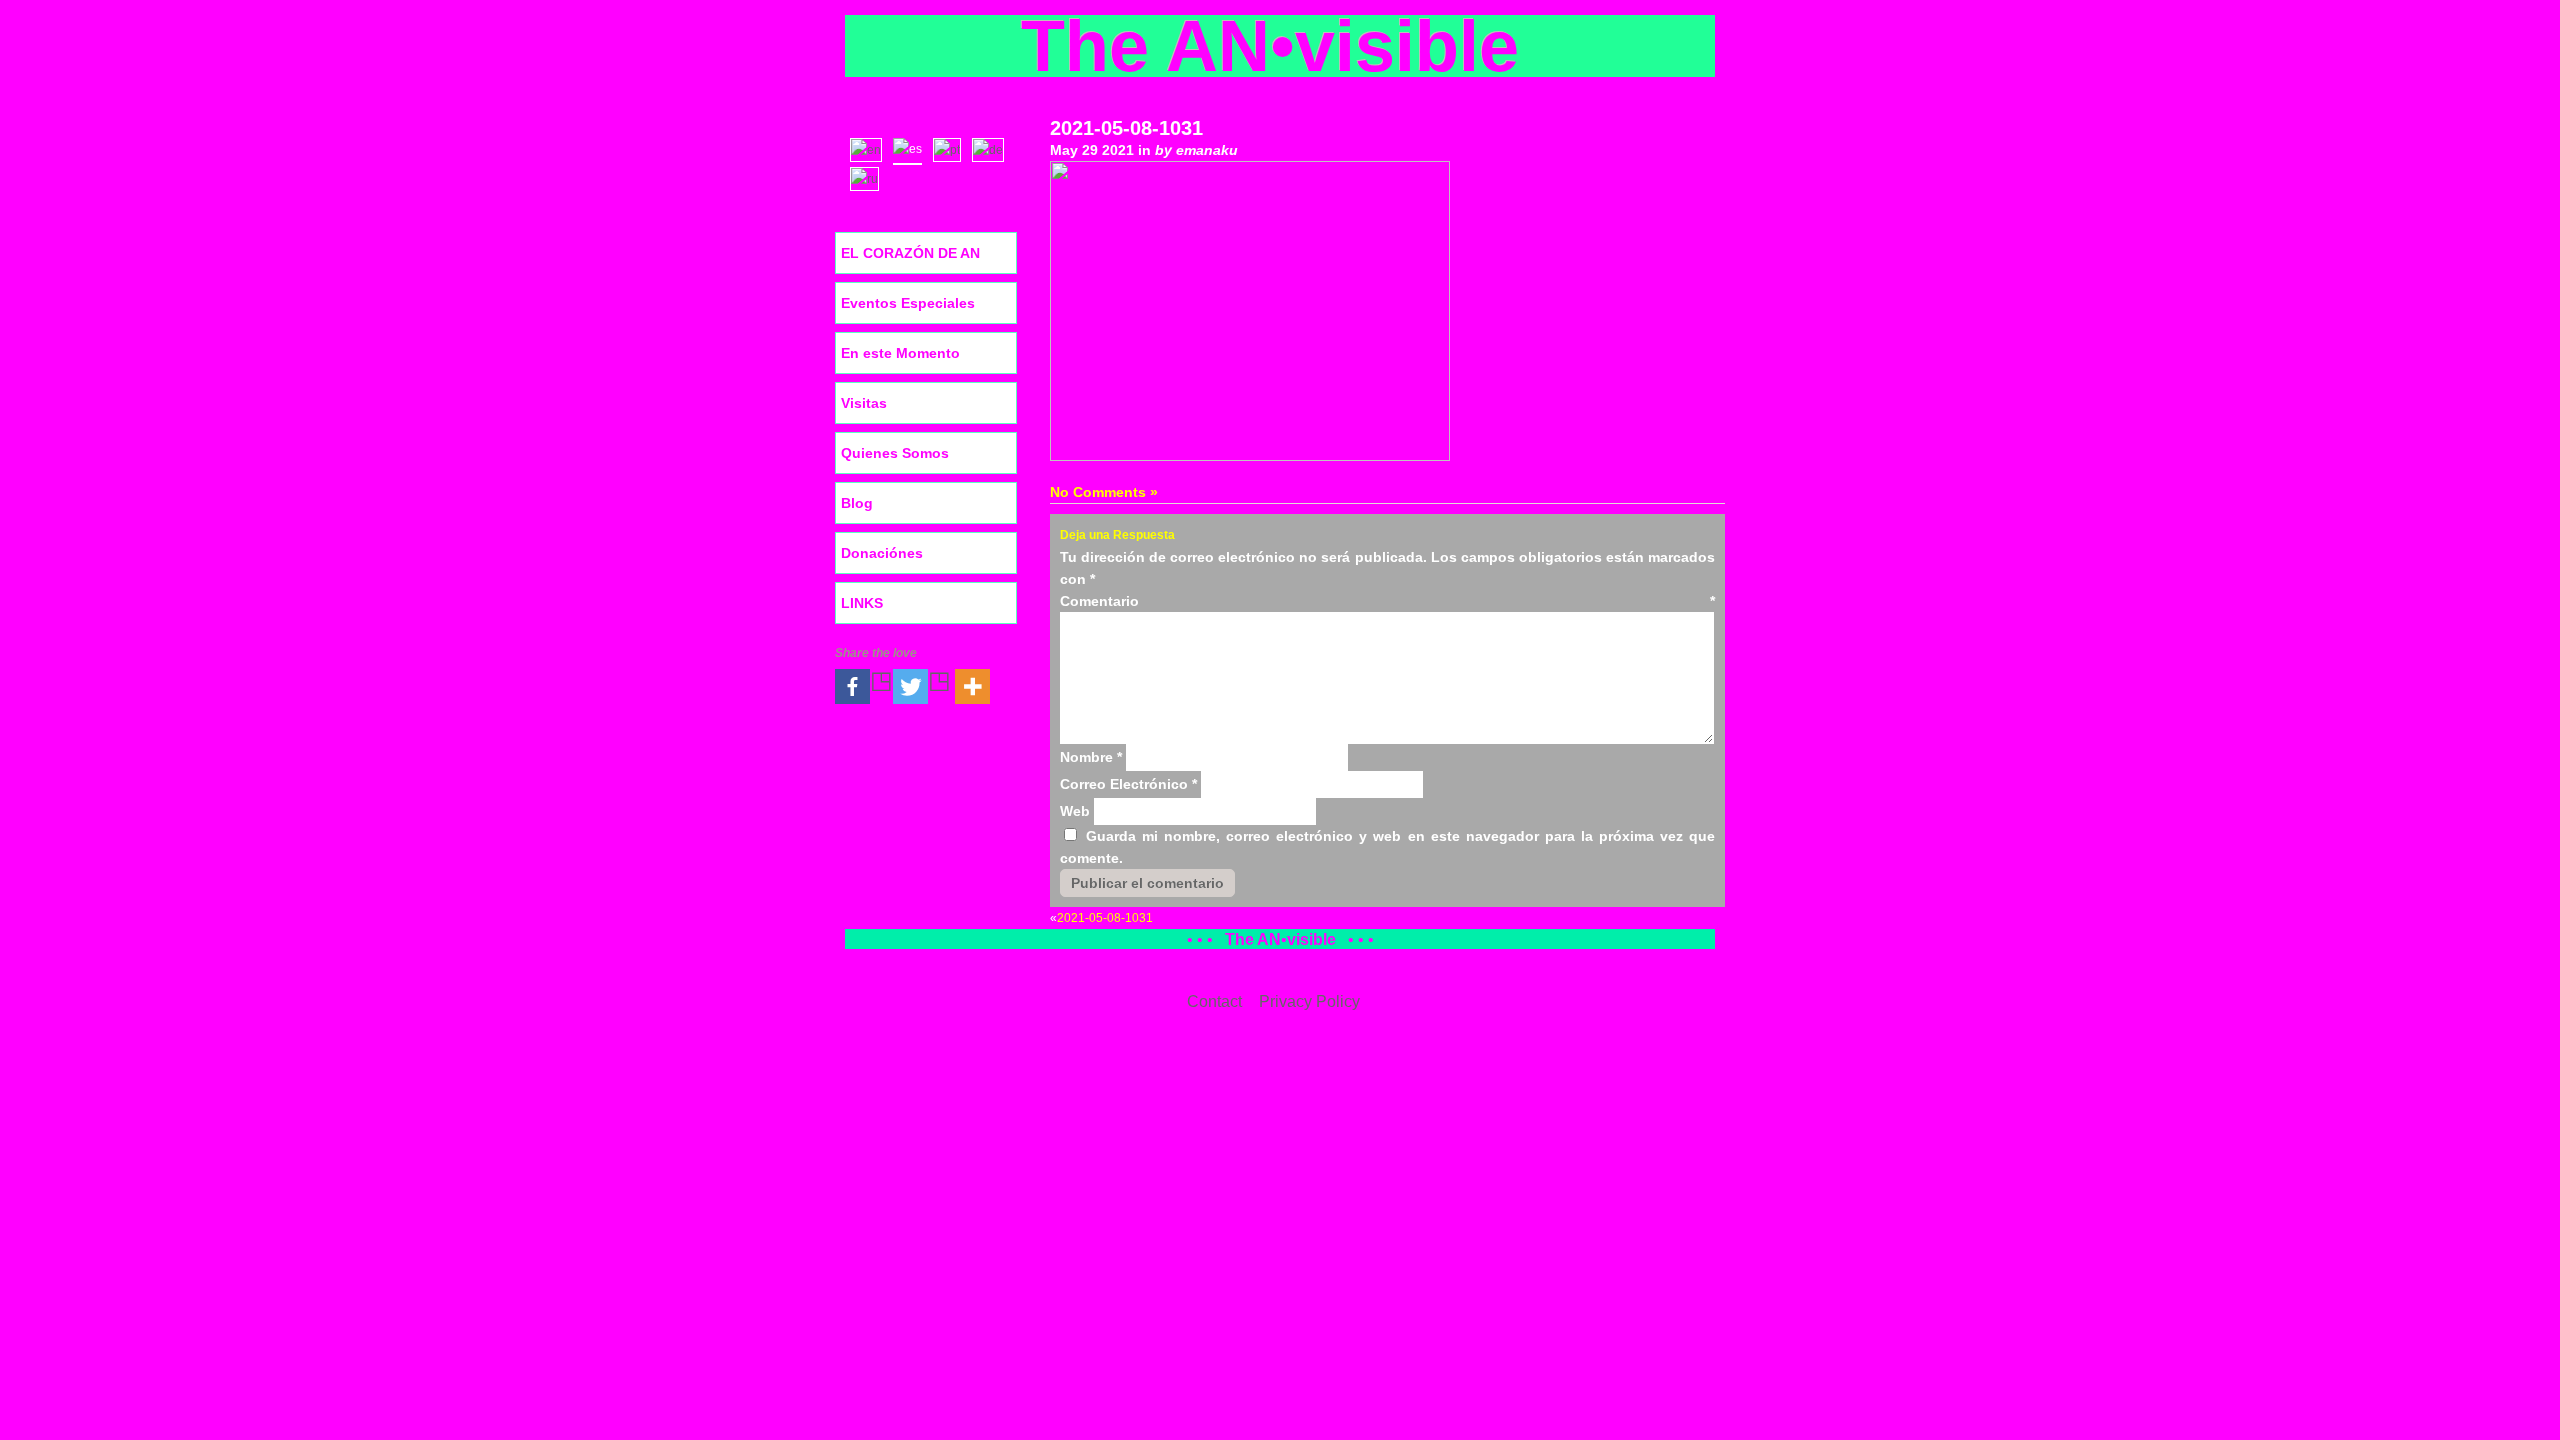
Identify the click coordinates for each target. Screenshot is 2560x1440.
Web (1075, 811)
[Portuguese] (951, 148)
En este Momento (900, 353)
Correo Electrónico (1128, 784)
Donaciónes (882, 553)
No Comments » (1104, 492)
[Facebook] (864, 686)
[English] (870, 148)
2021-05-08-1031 (1126, 128)
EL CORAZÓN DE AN (910, 253)
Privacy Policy (1309, 1001)
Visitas (864, 403)
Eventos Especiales (908, 303)
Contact (1214, 1001)
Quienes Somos (895, 453)
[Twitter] (922, 686)
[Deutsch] (992, 148)
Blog (857, 503)
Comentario (1387, 601)
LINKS (862, 603)
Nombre (1091, 757)
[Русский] (869, 177)
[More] (972, 686)
